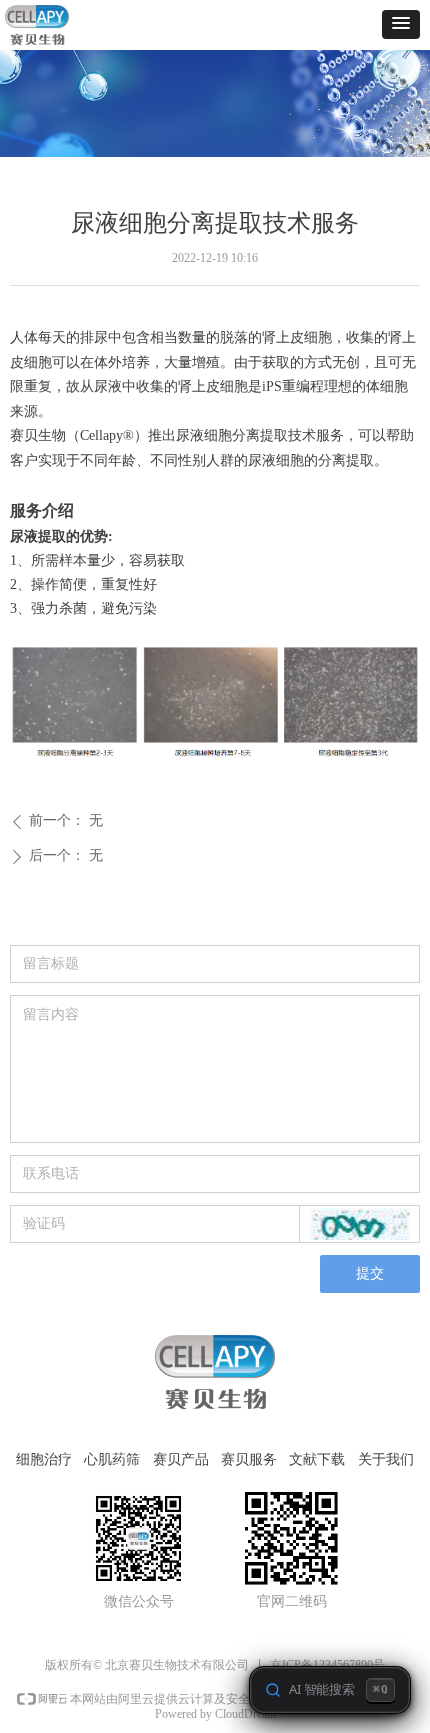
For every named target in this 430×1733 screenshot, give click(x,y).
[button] (401, 24)
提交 (370, 1273)
